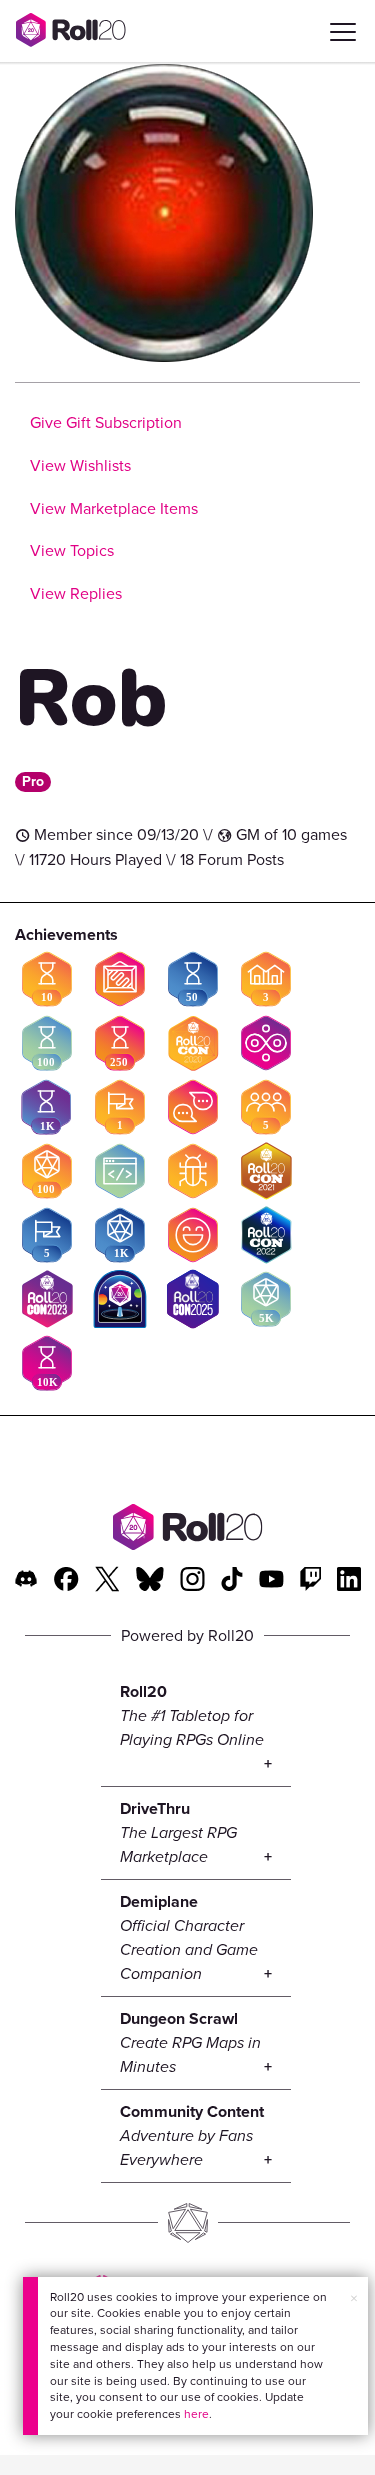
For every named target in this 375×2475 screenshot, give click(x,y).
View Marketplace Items (114, 508)
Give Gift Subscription (106, 422)
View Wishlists (80, 465)
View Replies (76, 593)
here (196, 2414)
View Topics (72, 550)
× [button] (354, 2298)
